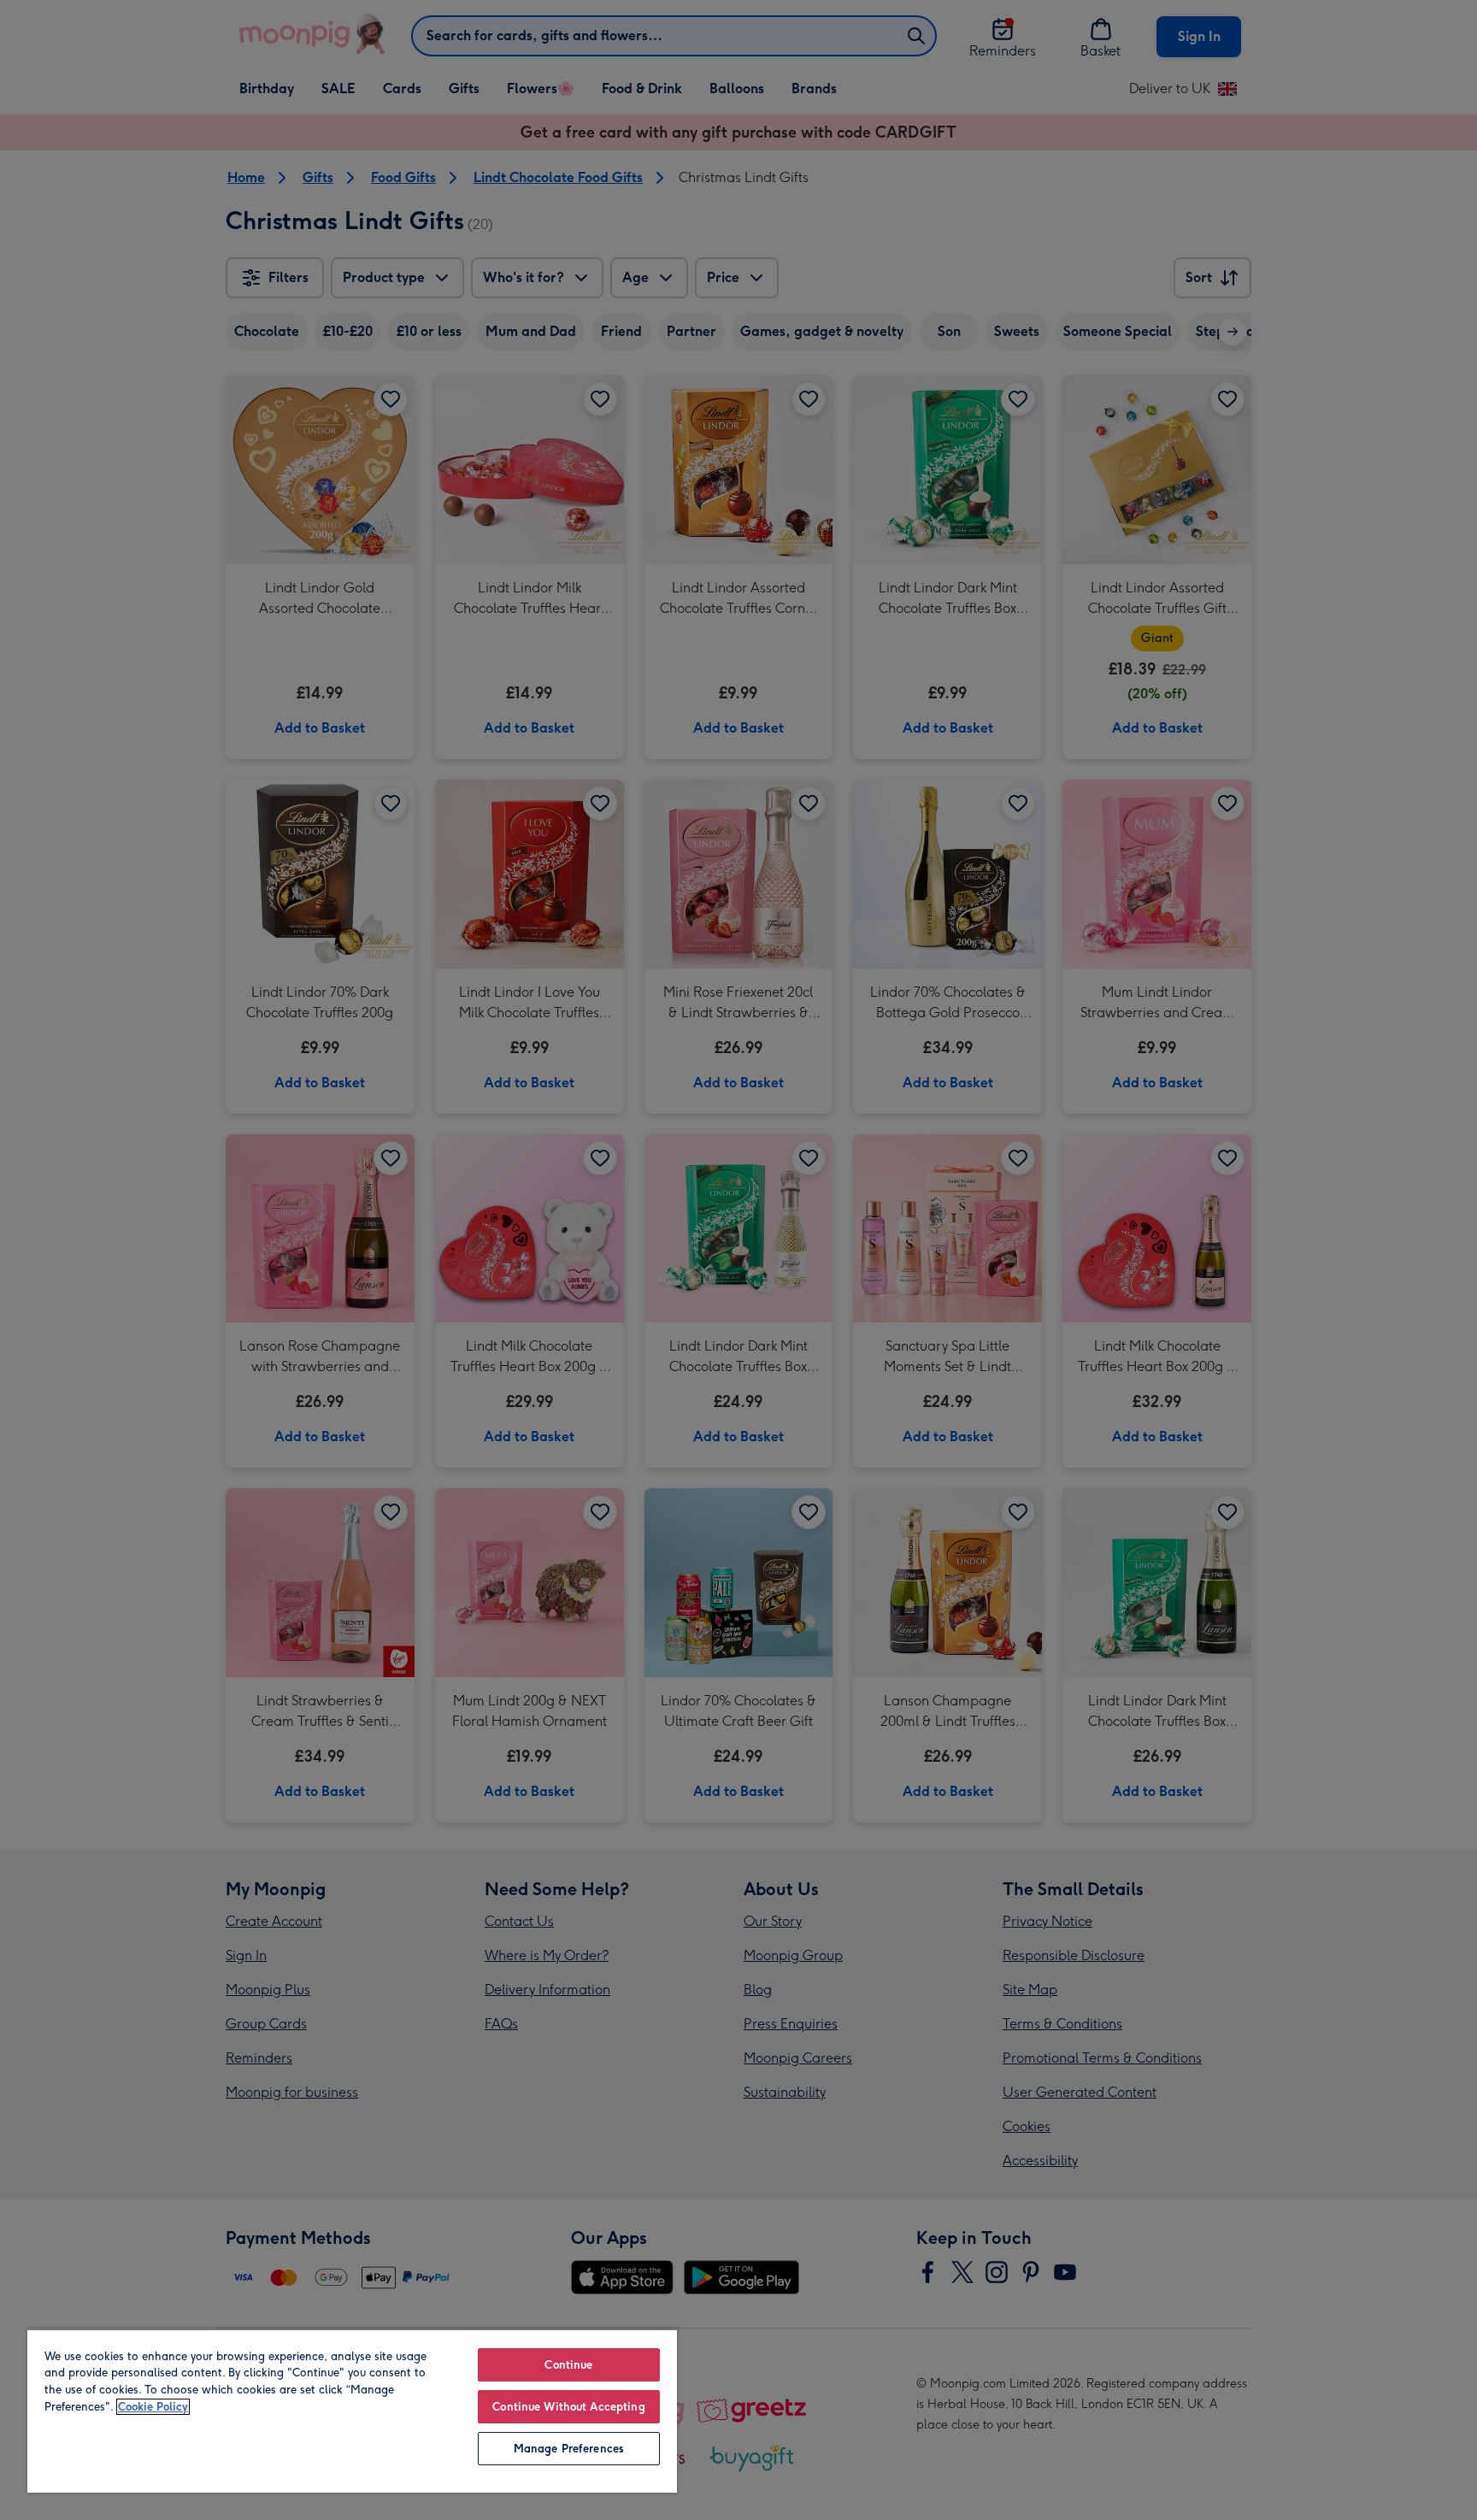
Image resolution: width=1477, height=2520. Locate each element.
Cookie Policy (153, 2407)
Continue (568, 2365)
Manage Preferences (569, 2449)
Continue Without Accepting (568, 2407)
